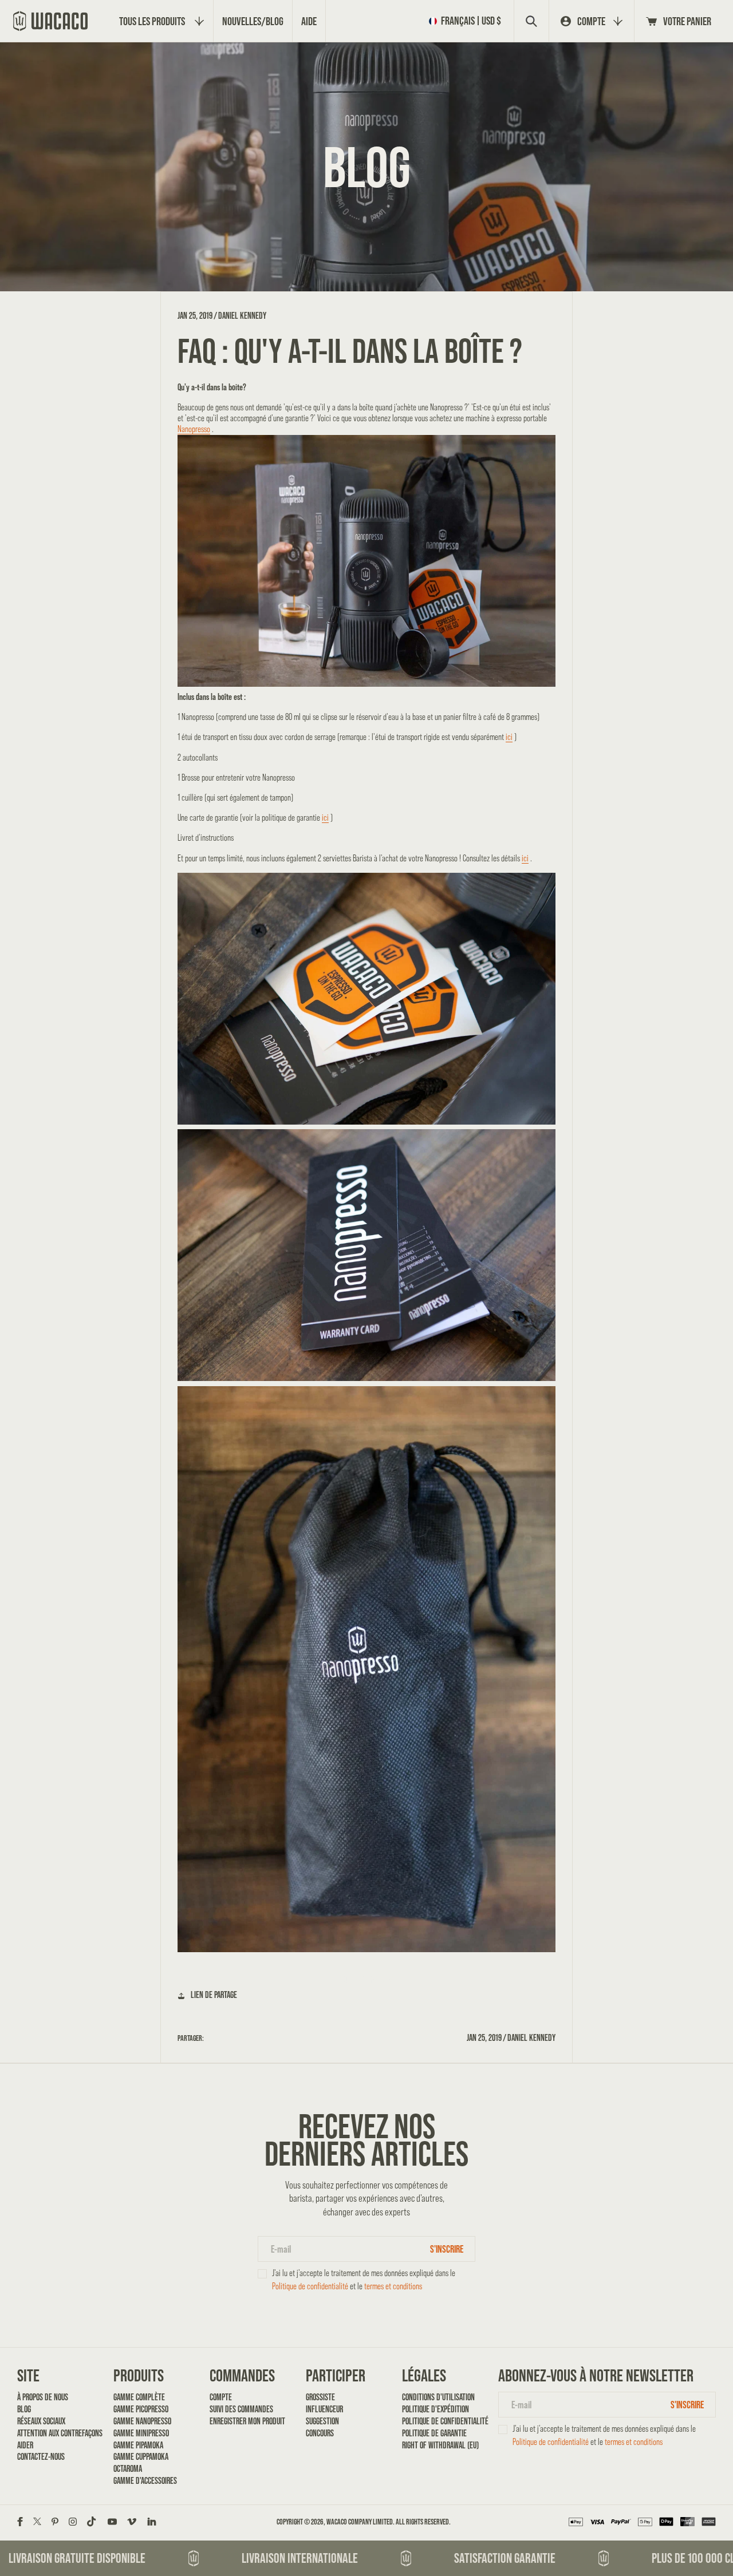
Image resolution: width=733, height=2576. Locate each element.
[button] (467, 21)
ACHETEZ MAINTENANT (367, 1979)
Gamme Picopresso (141, 2409)
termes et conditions (393, 2286)
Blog (24, 2409)
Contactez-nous (41, 2457)
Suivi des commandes (241, 2409)
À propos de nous (43, 2397)
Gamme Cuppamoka (141, 2457)
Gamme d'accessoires (145, 2481)
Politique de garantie (434, 2433)
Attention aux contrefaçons (56, 2433)
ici (509, 737)
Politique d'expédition (436, 2409)
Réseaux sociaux (41, 2421)
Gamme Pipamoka (138, 2445)
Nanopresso (194, 429)
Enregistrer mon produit (247, 2421)
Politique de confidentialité (310, 2286)
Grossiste (320, 2397)
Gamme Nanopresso (142, 2421)
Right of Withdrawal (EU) (440, 2445)
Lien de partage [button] (214, 1995)
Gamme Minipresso (141, 2433)
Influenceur (324, 2409)
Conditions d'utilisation (438, 2397)
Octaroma (128, 2469)
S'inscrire (447, 2249)
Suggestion (322, 2421)
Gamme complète (139, 2397)
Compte (221, 2397)
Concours (320, 2433)
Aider (25, 2445)
